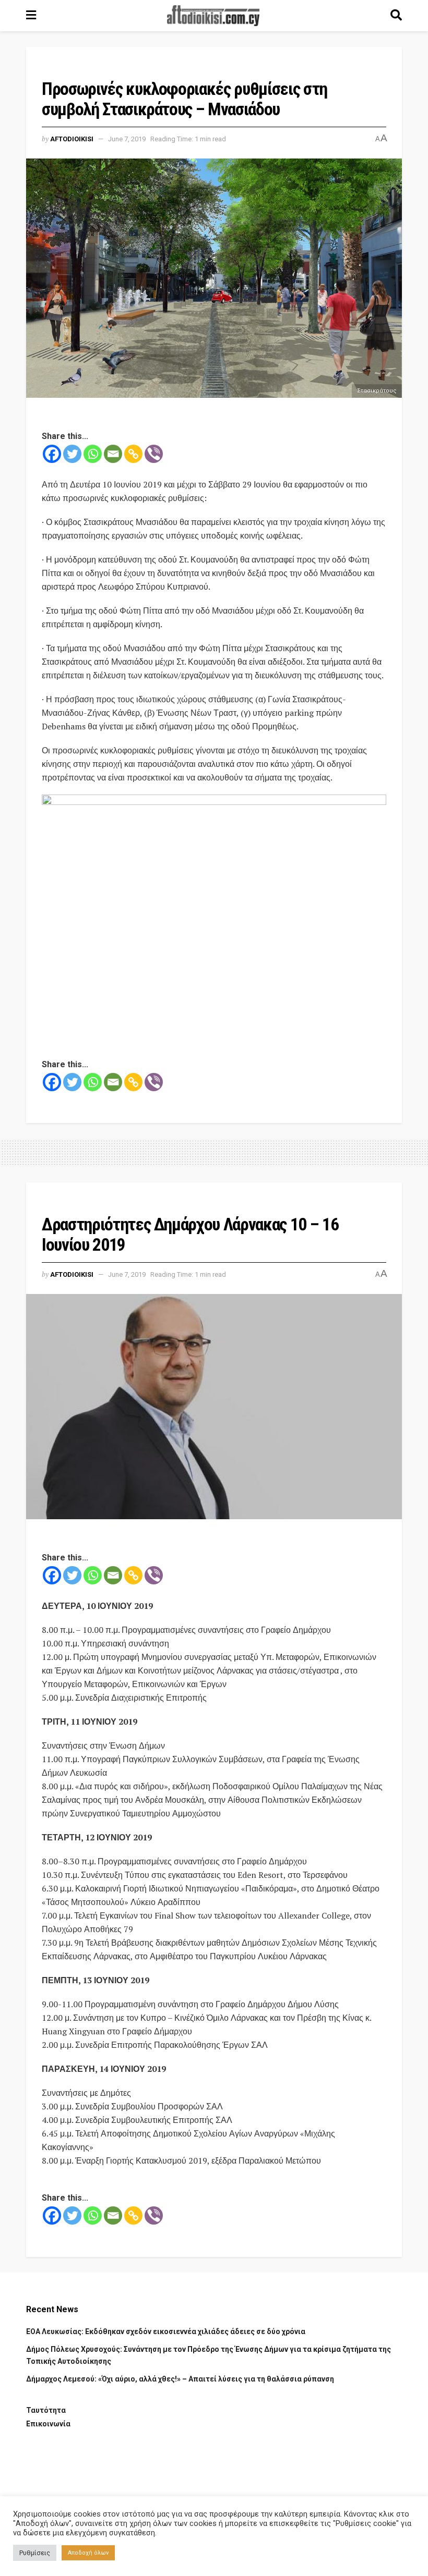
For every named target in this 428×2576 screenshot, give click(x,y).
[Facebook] (52, 454)
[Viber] (154, 454)
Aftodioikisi (72, 139)
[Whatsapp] (93, 454)
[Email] (113, 454)
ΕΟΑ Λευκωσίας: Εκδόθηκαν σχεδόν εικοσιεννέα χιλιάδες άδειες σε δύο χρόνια (166, 2331)
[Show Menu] (31, 16)
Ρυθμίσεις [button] (35, 2553)
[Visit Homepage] (213, 16)
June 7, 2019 (127, 139)
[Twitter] (72, 454)
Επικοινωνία (48, 2424)
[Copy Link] (133, 454)
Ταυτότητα (46, 2410)
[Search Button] (396, 16)
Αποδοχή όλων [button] (88, 2553)
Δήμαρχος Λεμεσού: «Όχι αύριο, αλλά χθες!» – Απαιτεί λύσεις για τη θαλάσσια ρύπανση (180, 2379)
